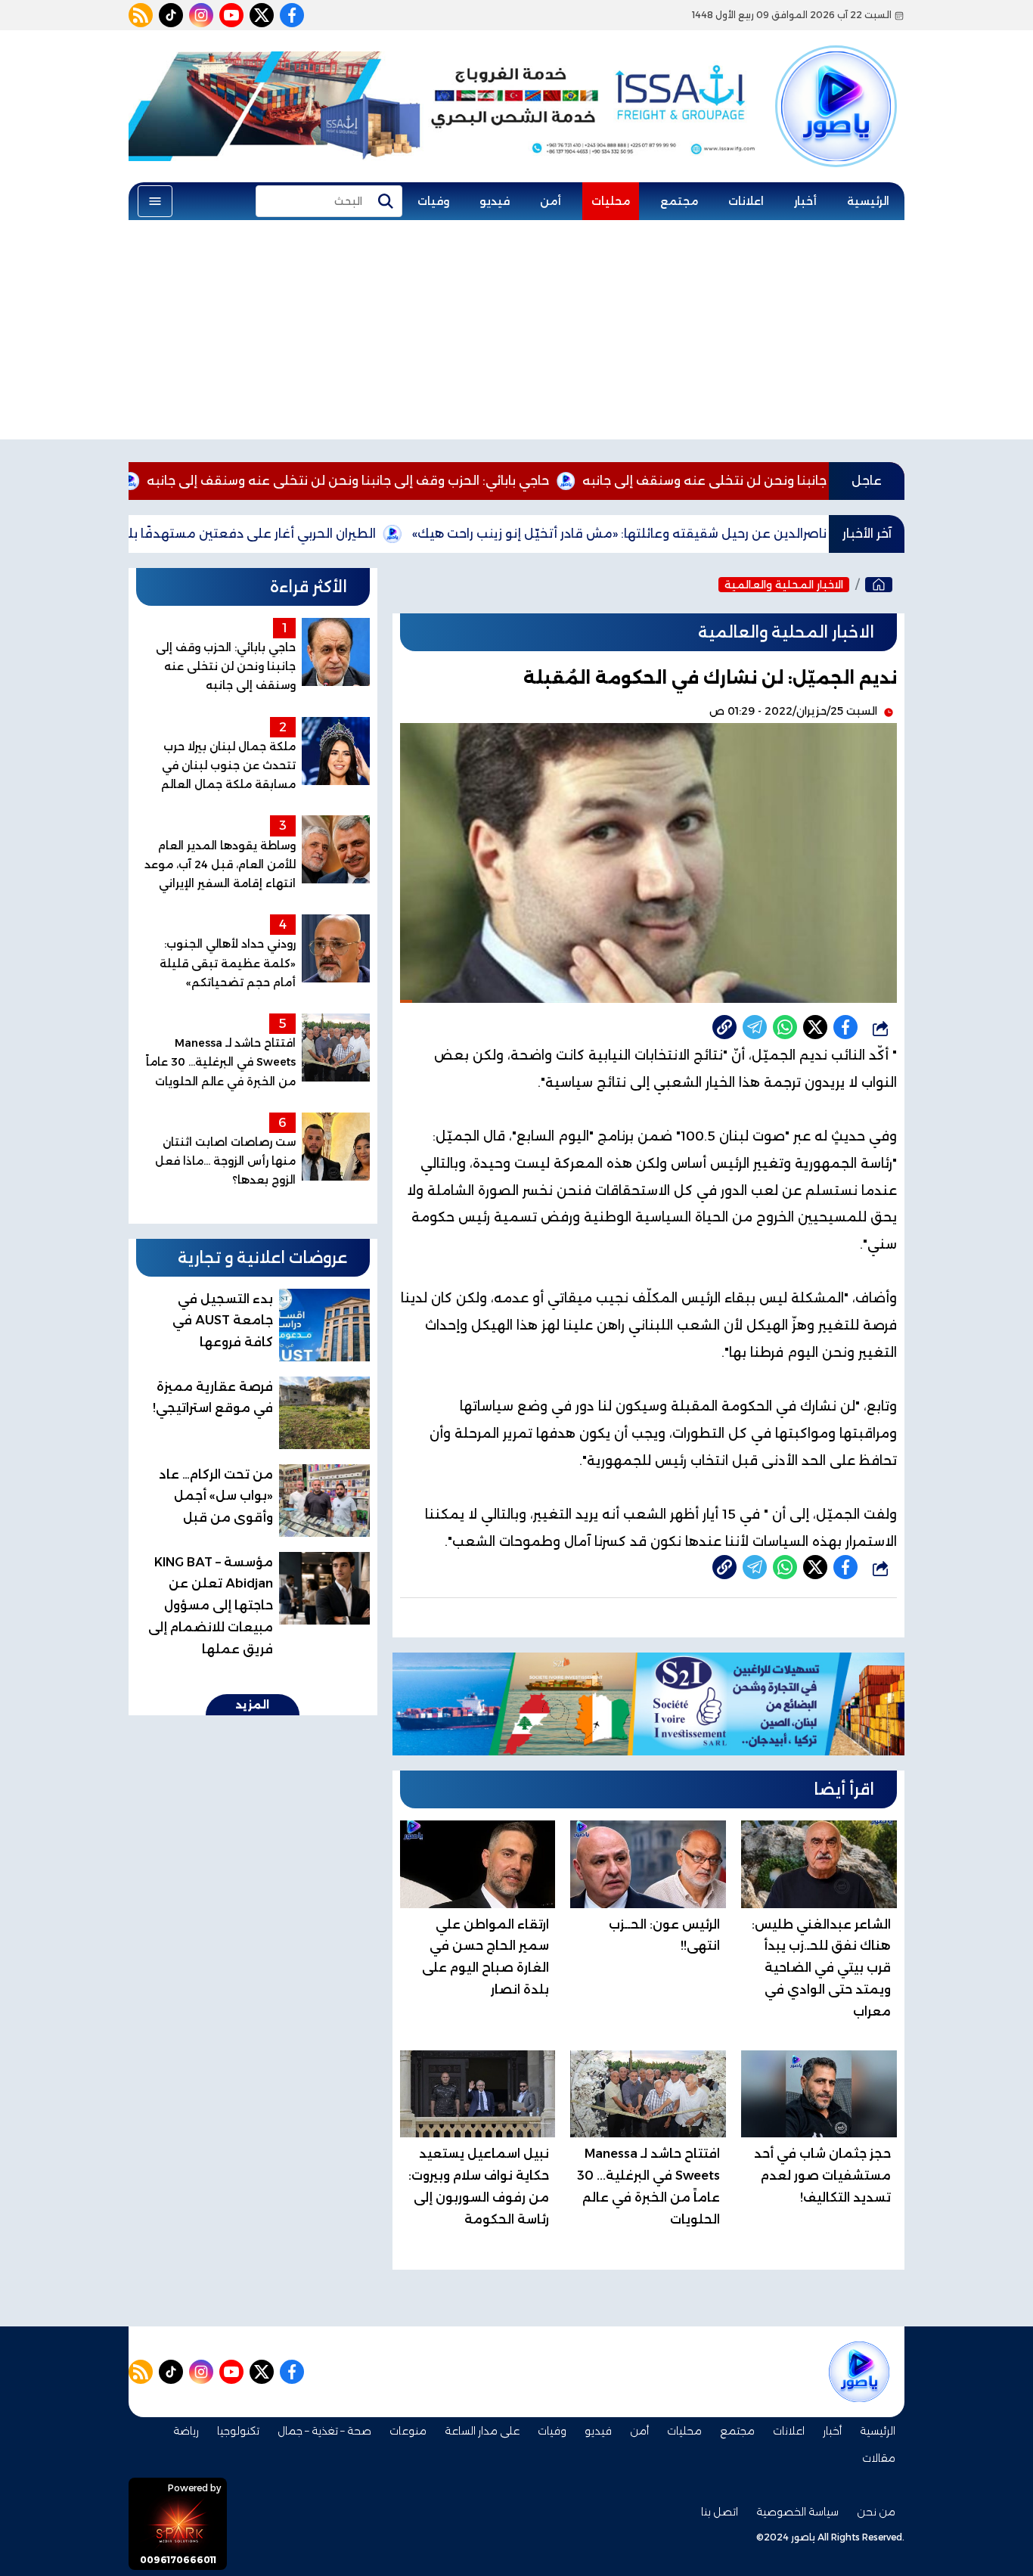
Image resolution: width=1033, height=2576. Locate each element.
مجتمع (679, 201)
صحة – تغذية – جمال (324, 2431)
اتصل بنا (720, 2512)
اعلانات (746, 201)
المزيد (253, 1705)
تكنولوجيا (238, 2431)
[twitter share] (815, 1027)
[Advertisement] (516, 334)
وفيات (433, 201)
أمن (551, 201)
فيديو (495, 201)
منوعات (408, 2431)
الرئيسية (868, 201)
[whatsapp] (724, 1027)
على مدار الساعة (482, 2431)
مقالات (879, 2458)
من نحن (876, 2512)
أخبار (805, 201)
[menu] (155, 201)
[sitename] (859, 2372)
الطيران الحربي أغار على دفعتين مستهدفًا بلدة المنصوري (296, 534)
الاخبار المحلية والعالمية (784, 585)
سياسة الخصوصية (797, 2512)
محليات (611, 201)
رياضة (186, 2431)
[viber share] (755, 1027)
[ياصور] (836, 85)
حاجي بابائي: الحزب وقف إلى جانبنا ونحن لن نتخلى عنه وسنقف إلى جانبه (430, 481)
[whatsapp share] (785, 1027)
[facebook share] (845, 1027)
